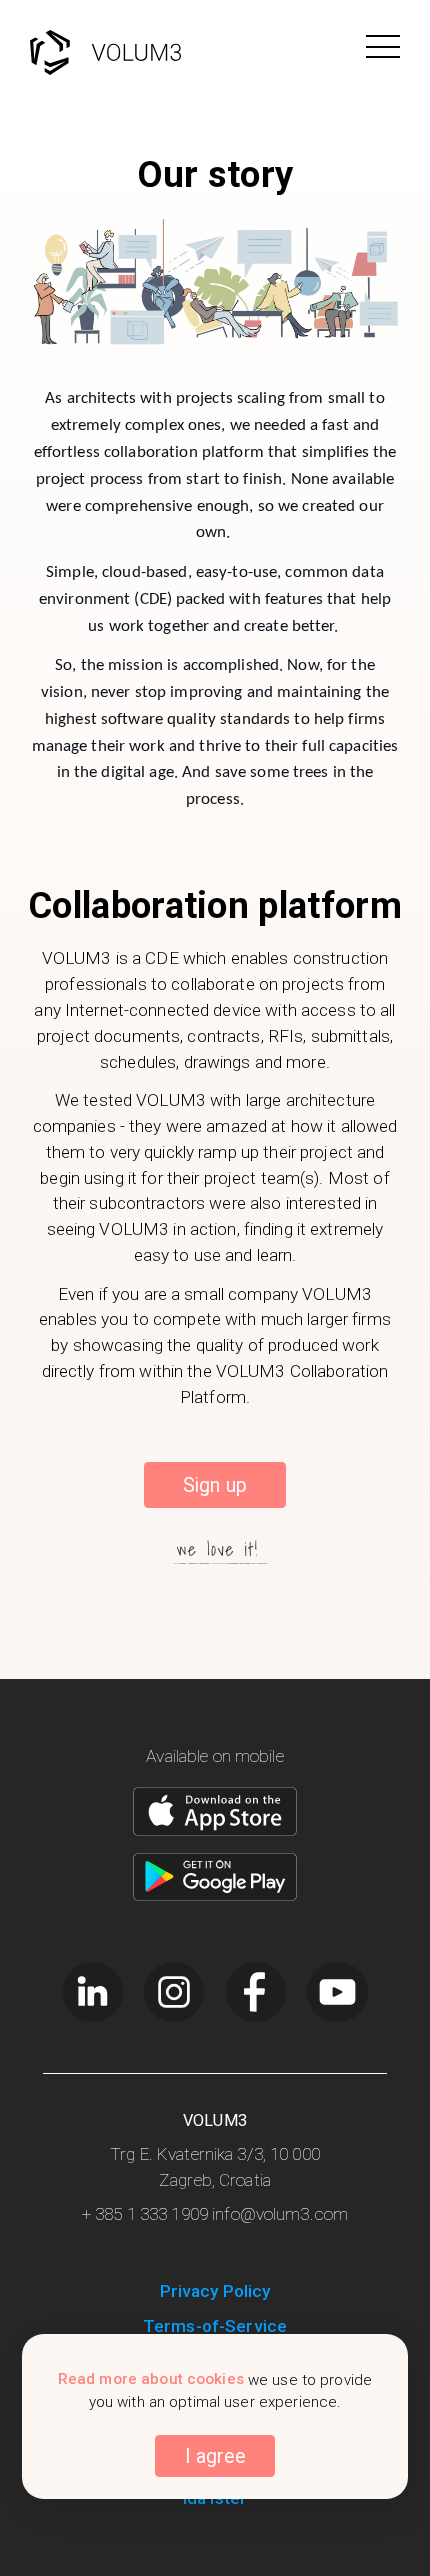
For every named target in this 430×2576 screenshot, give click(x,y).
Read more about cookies (151, 2380)
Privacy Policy (215, 2291)
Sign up (215, 1485)
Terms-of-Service (215, 2326)
